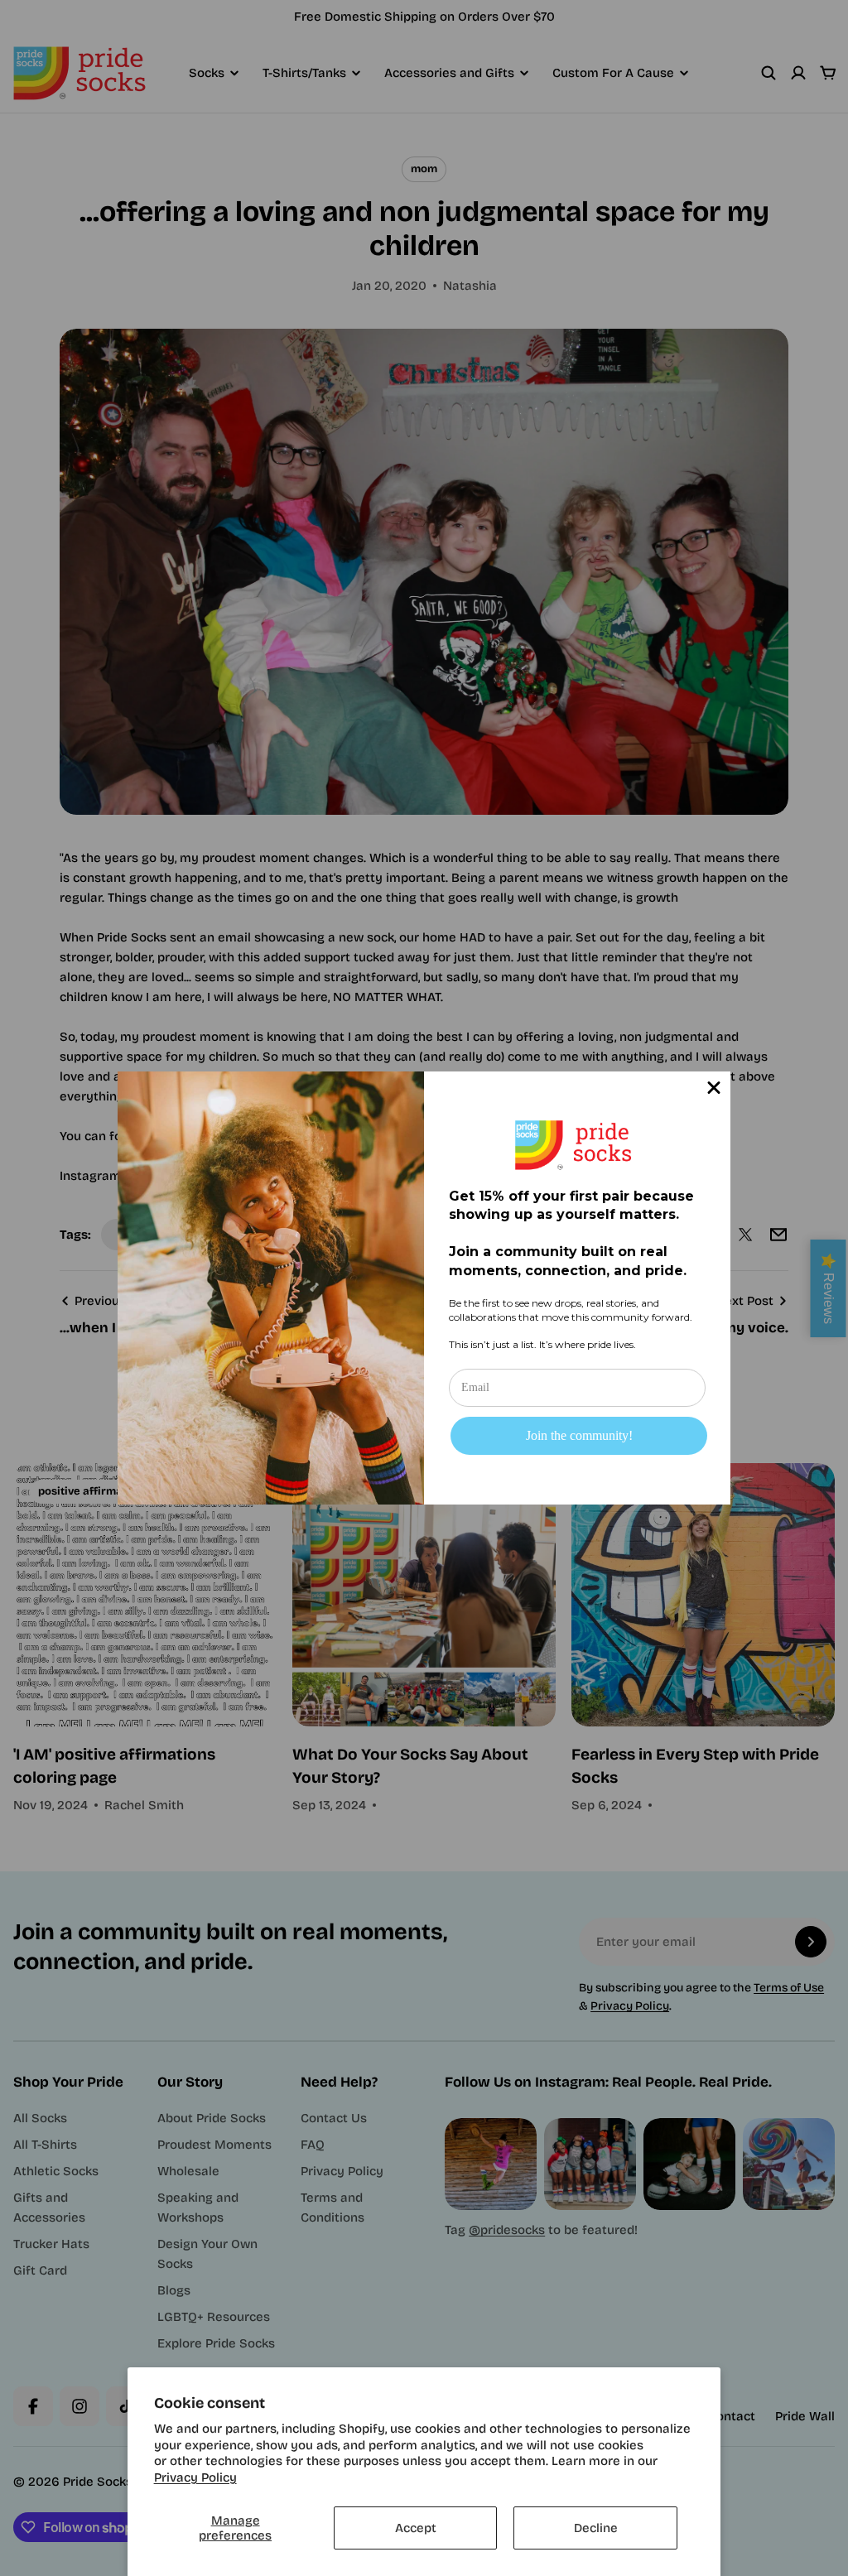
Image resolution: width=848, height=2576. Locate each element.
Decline (596, 2528)
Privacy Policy (195, 2477)
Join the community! (579, 1435)
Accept (416, 2528)
